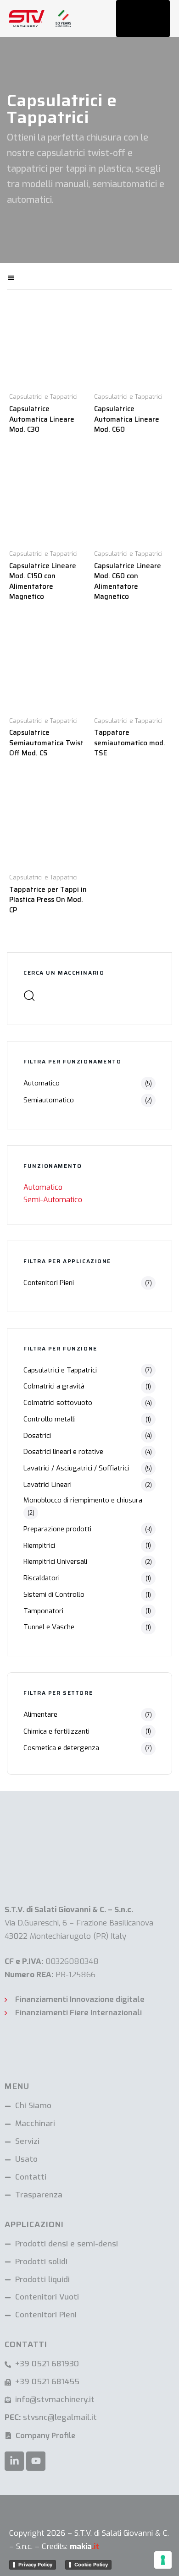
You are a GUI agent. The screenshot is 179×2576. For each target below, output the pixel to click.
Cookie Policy (91, 2565)
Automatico (42, 1083)
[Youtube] (36, 2461)
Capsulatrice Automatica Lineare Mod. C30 (42, 419)
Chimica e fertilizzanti (56, 1731)
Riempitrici (39, 1546)
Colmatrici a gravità (54, 1386)
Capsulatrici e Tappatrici (60, 1370)
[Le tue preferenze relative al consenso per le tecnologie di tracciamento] (163, 2560)
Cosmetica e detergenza (61, 1748)
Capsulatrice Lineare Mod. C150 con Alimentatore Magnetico (43, 581)
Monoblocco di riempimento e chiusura (83, 1500)
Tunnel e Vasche (49, 1627)
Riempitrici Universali (55, 1562)
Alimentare (40, 1714)
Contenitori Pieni (49, 1283)
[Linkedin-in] (14, 2461)
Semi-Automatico (53, 1200)
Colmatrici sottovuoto (58, 1403)
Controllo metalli (50, 1419)
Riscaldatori (42, 1578)
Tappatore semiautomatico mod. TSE (130, 743)
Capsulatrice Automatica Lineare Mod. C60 (127, 419)
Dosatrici (37, 1436)
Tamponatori (43, 1611)
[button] (42, 276)
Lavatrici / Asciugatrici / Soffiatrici (76, 1468)
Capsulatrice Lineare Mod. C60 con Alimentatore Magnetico (128, 581)
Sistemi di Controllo (54, 1594)
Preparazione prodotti (57, 1529)
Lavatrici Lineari (48, 1485)
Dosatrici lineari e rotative (63, 1452)
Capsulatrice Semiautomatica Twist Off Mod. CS (46, 743)
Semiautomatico (49, 1100)
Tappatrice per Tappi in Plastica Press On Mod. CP (48, 900)
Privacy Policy (35, 2565)
